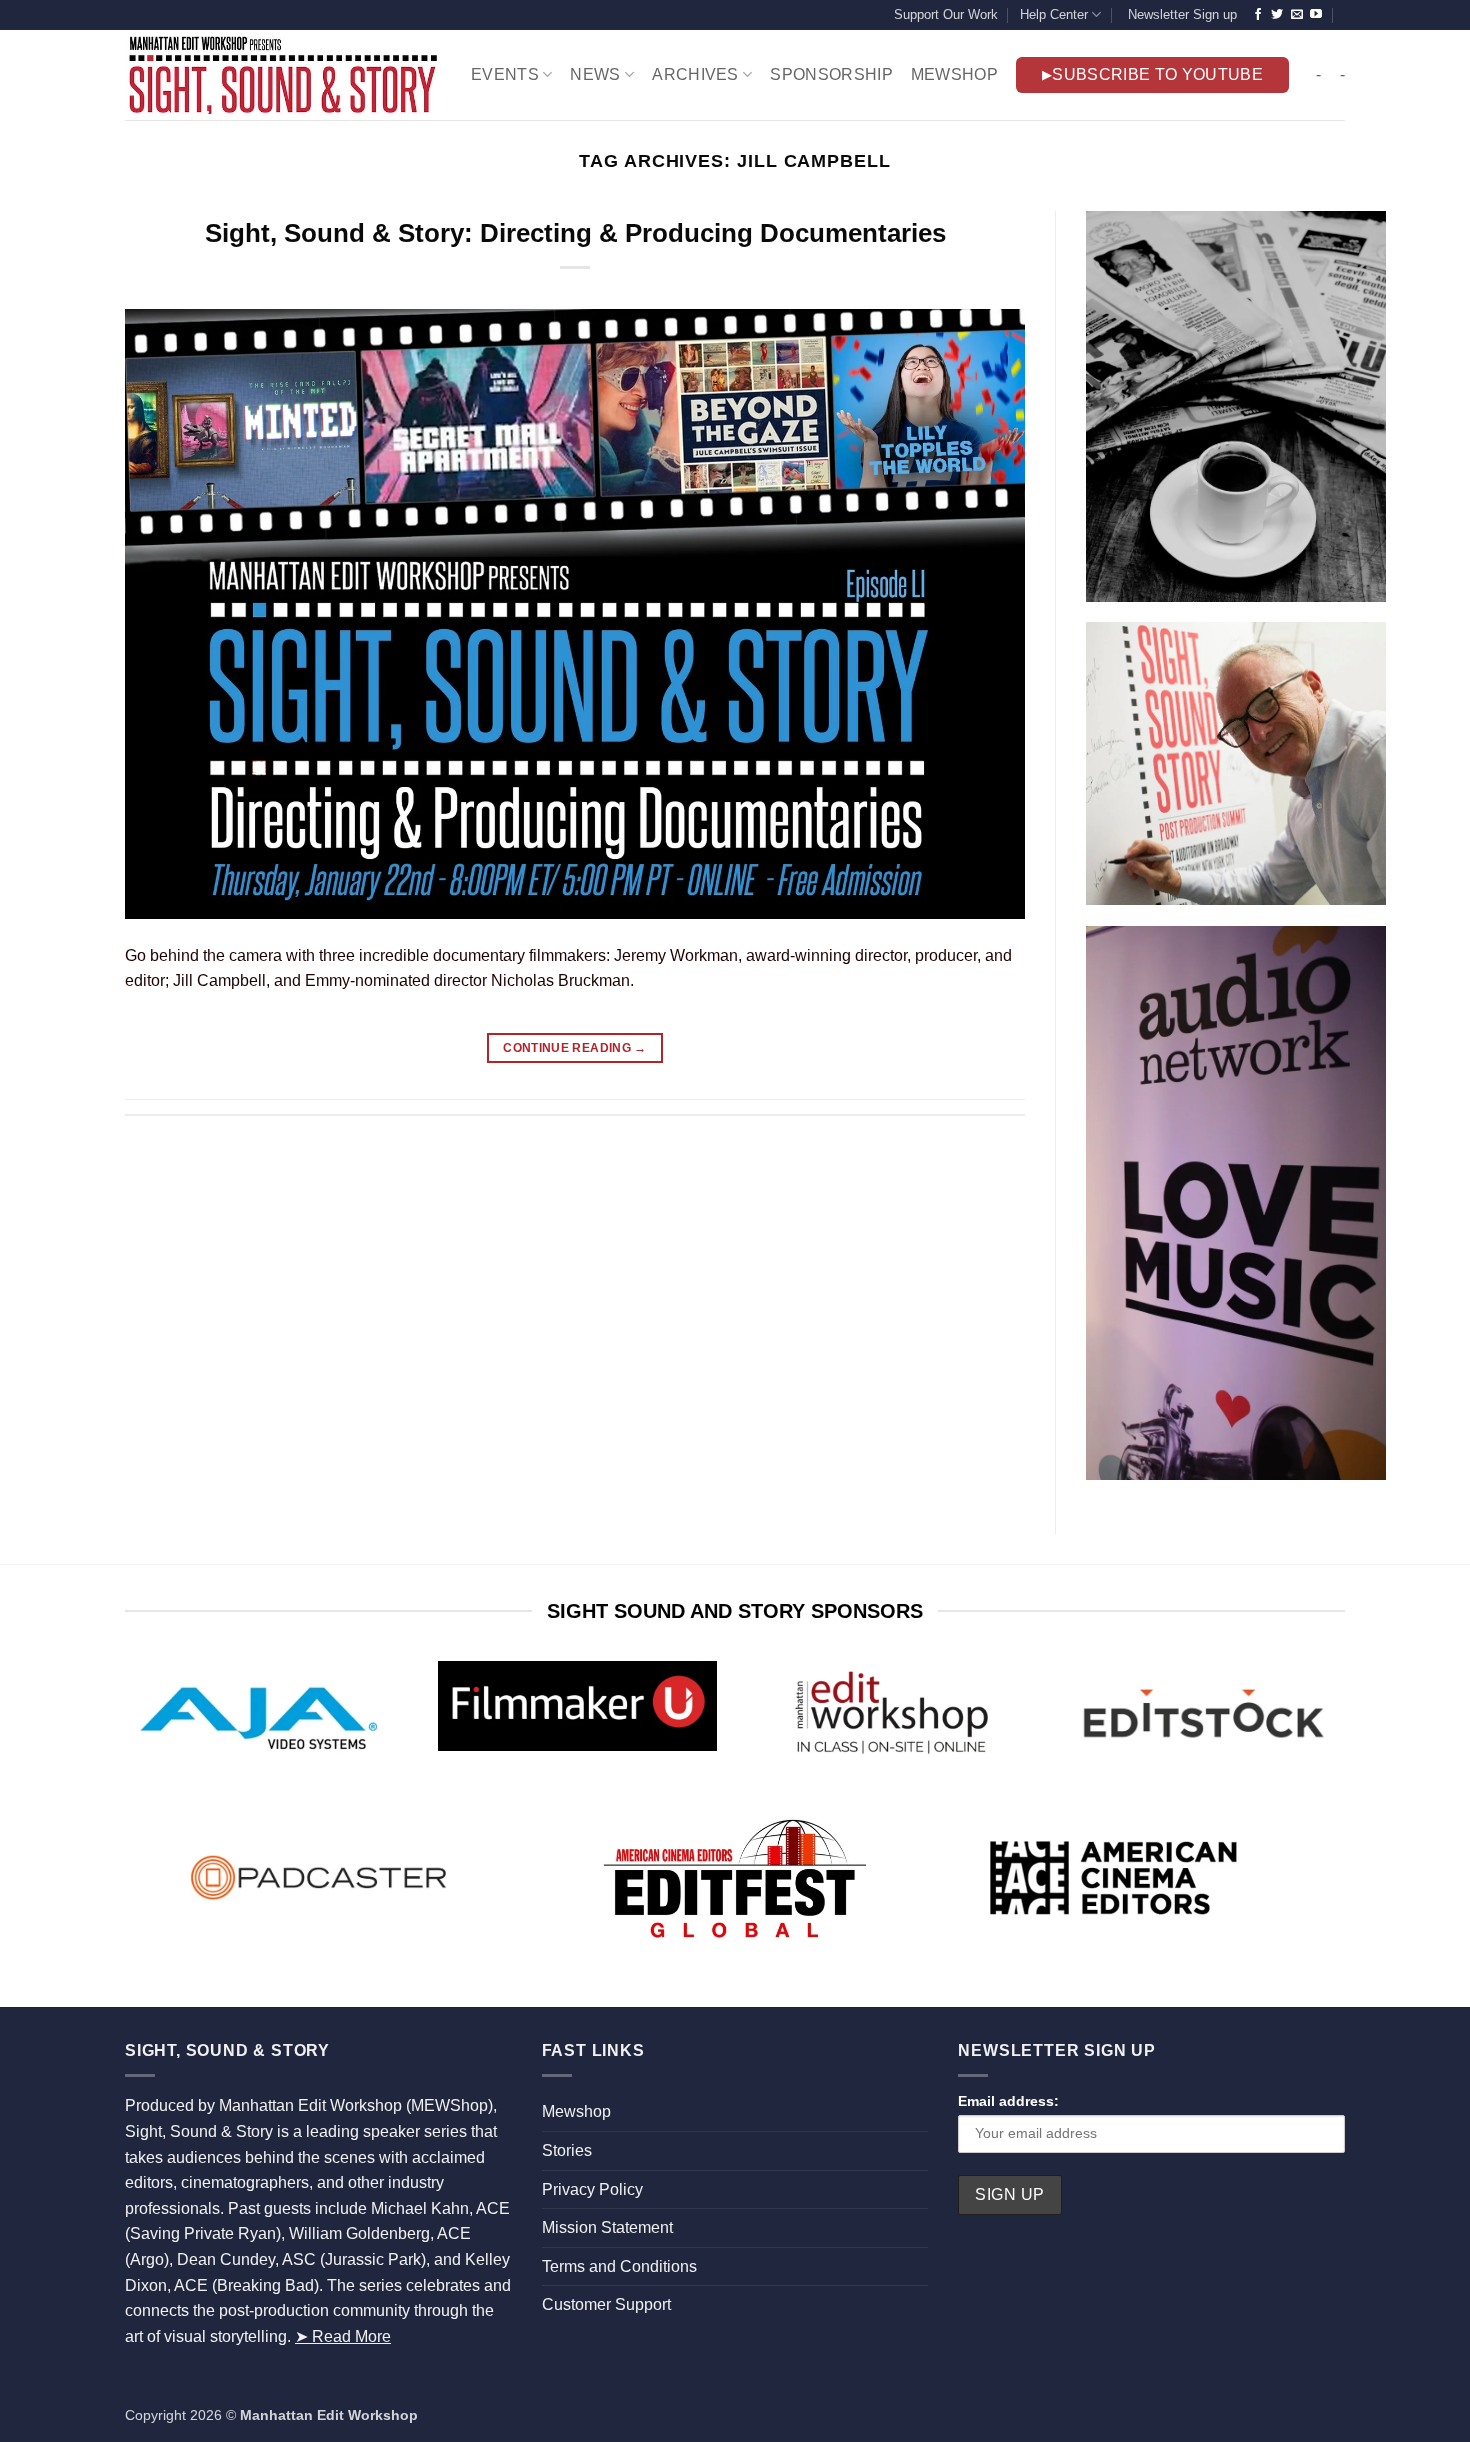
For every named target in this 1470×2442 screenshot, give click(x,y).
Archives (695, 74)
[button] (1180, 15)
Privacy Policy (592, 2189)
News (595, 74)
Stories (567, 2150)
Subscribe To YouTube (1157, 74)
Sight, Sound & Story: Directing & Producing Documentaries (575, 233)
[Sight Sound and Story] (283, 75)
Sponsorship (831, 74)
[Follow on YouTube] (1316, 15)
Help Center (1054, 14)
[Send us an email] (1297, 15)
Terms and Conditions (619, 2266)
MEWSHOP (954, 74)
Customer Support (606, 2304)
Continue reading (575, 1048)
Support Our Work (946, 14)
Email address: (1008, 2101)
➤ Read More (343, 2336)
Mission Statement (607, 2227)
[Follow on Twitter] (1277, 15)
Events (505, 74)
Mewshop (576, 2111)
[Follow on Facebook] (1258, 15)
